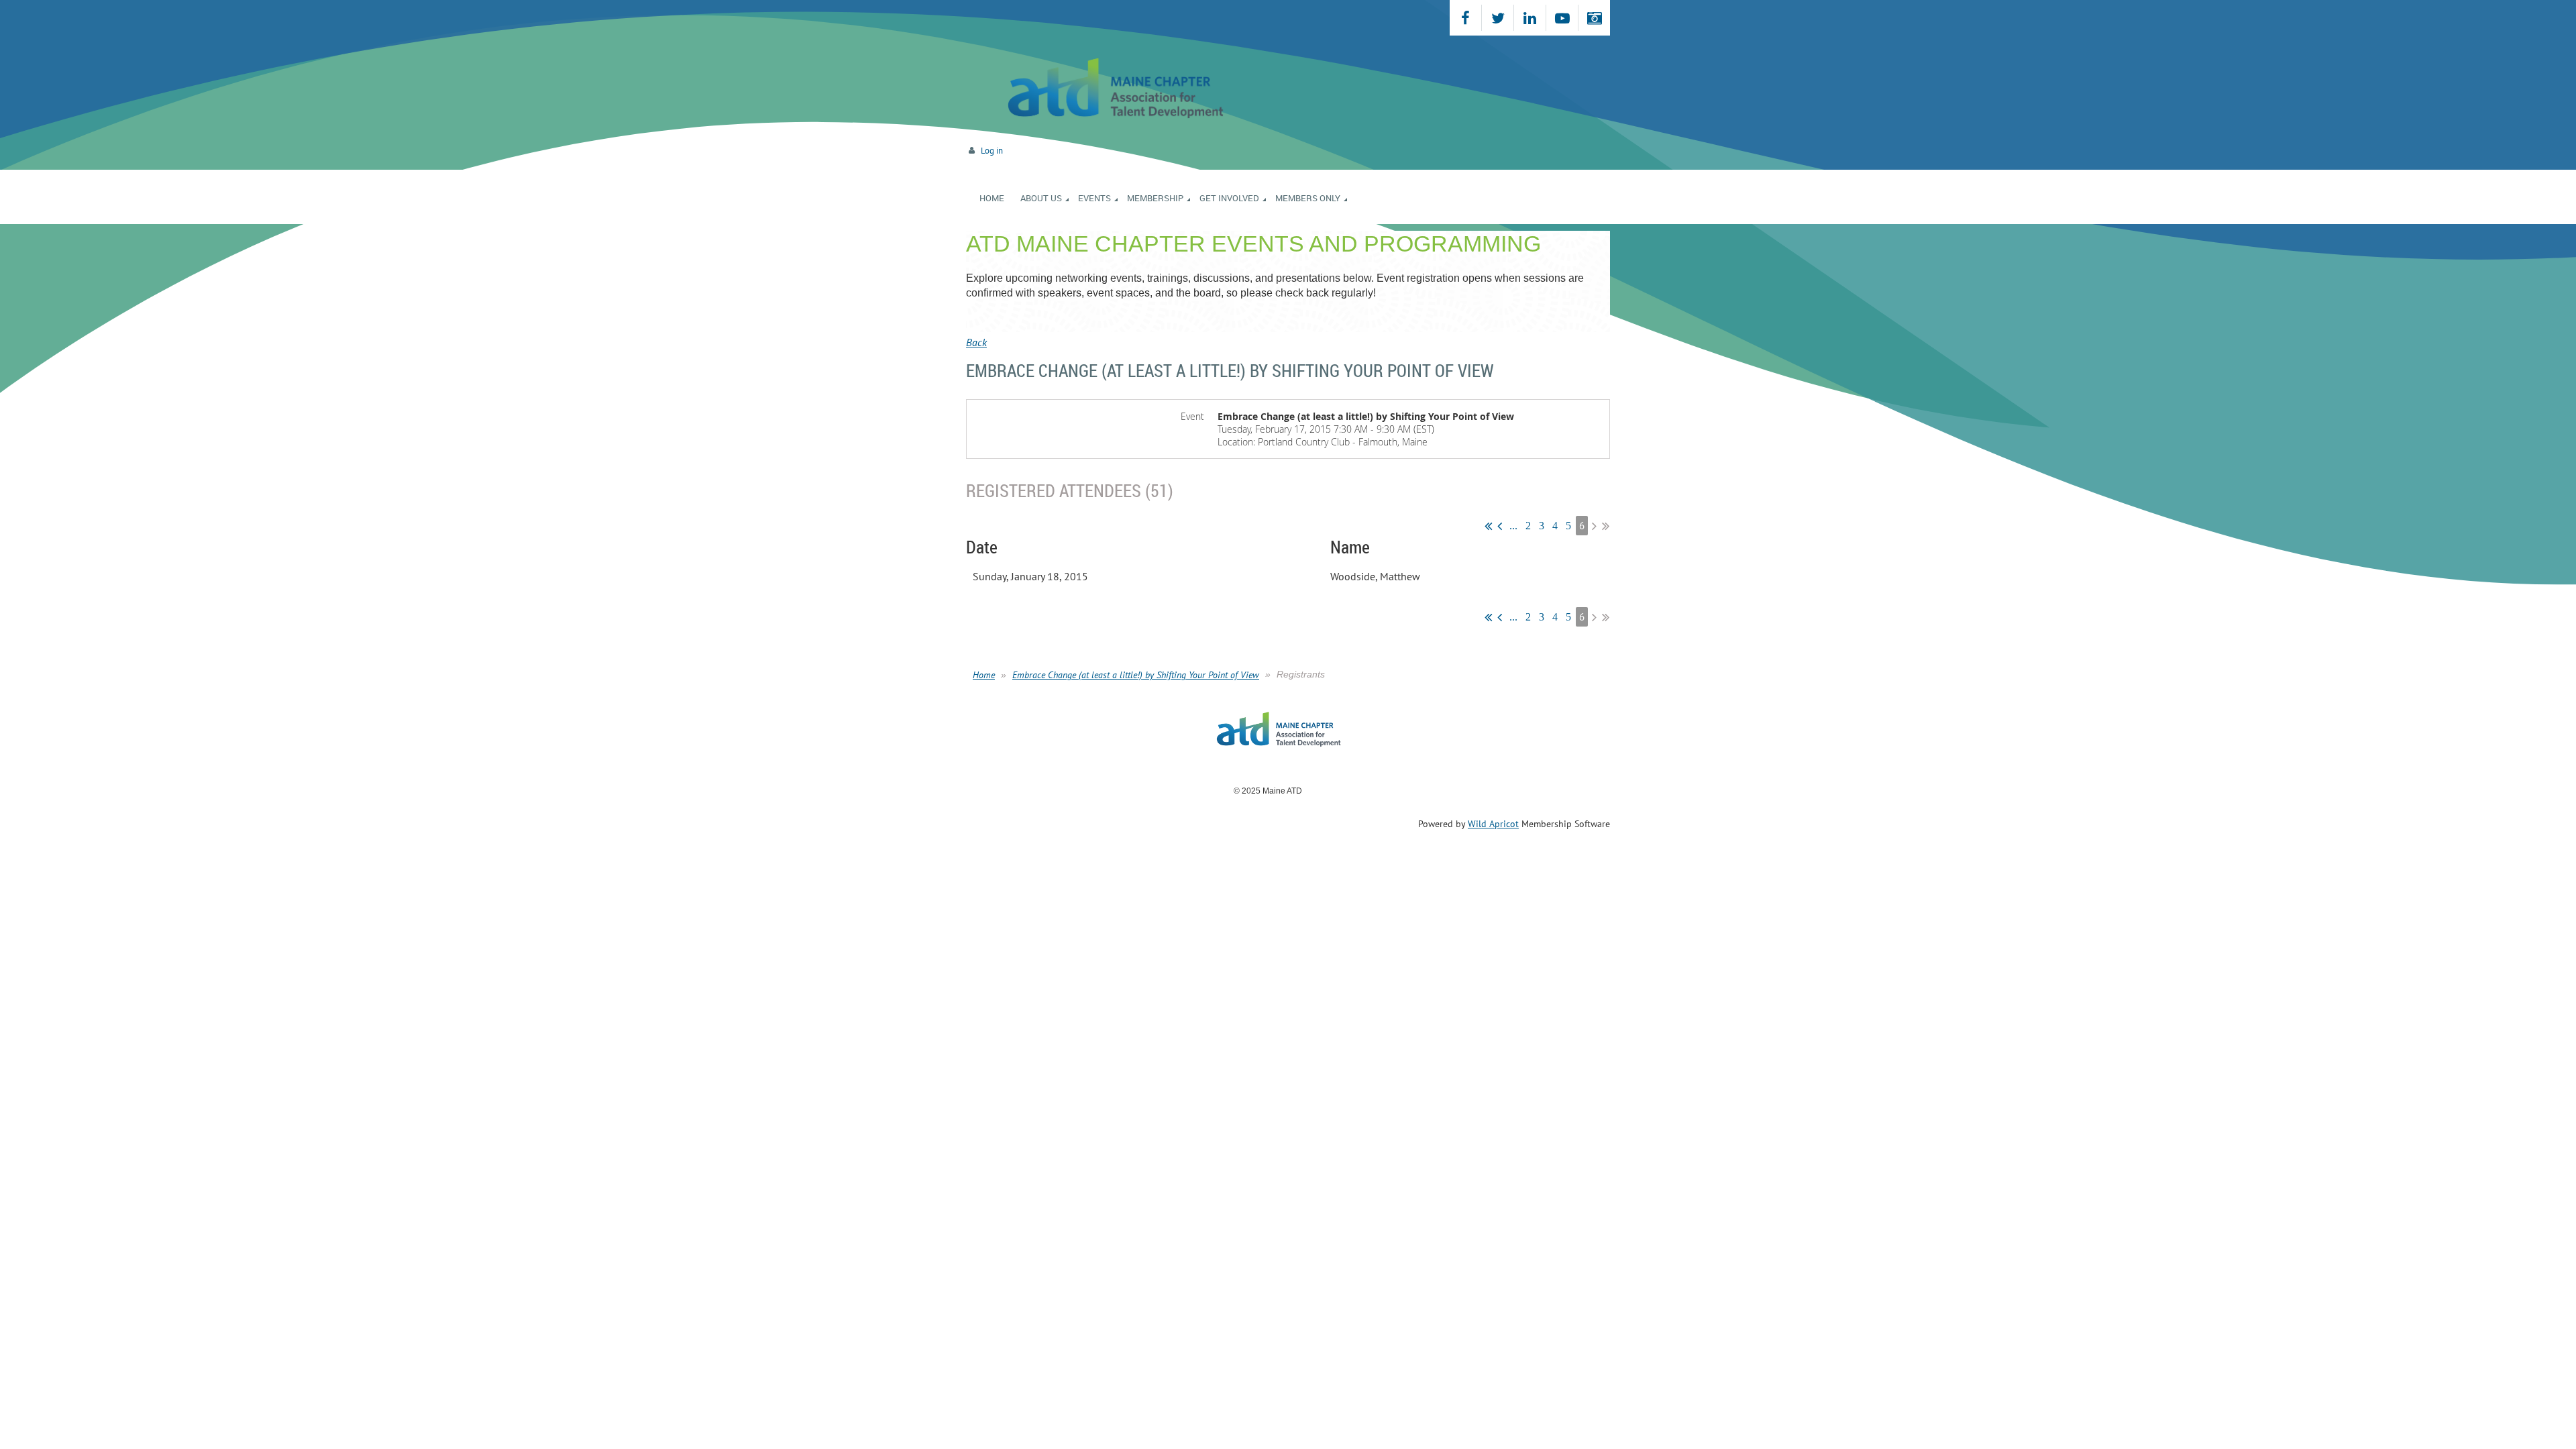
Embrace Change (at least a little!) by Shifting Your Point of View (1136, 675)
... (1513, 526)
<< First (1488, 526)
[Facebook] (1465, 18)
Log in (992, 151)
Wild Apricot (1493, 824)
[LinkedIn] (1530, 18)
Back (976, 342)
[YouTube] (1562, 18)
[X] (1498, 18)
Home (984, 675)
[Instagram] (1594, 18)
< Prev (1500, 526)
